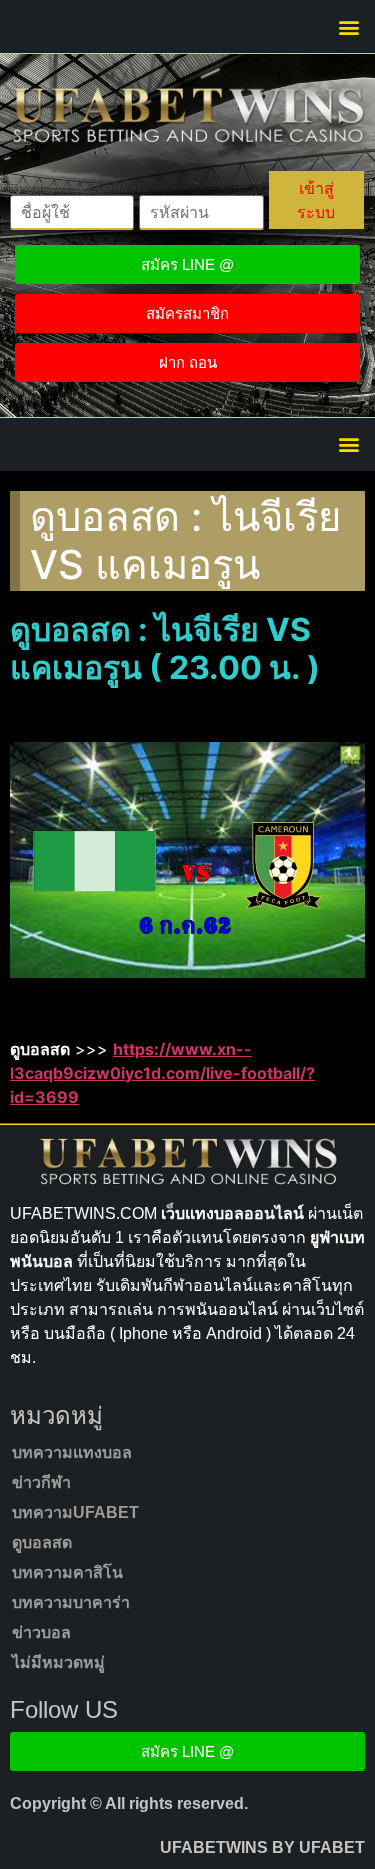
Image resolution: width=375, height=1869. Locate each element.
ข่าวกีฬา (41, 1482)
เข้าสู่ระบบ (316, 200)
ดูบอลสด (42, 1542)
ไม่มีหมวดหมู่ (58, 1662)
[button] (348, 26)
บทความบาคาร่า (71, 1602)
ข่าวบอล (41, 1632)
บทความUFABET (75, 1512)
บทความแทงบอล (72, 1452)
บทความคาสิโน (67, 1572)
